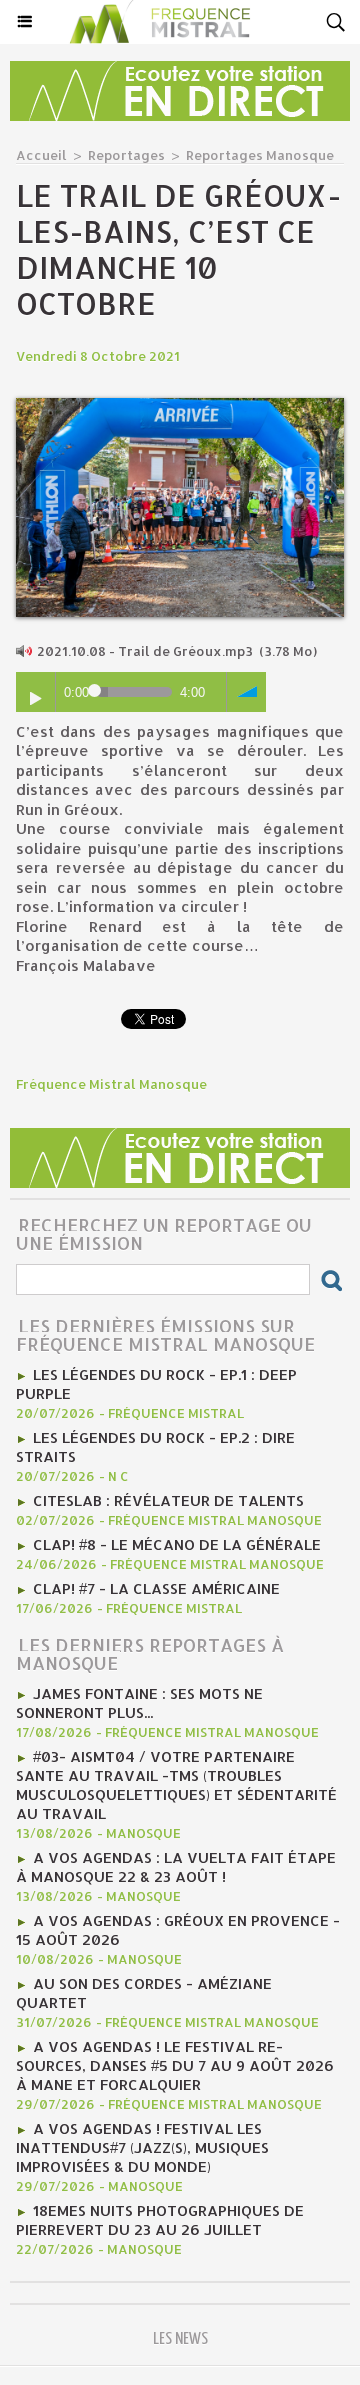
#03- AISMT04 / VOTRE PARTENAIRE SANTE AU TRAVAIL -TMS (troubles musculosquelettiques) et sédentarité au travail (176, 1785)
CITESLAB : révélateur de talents (168, 1500)
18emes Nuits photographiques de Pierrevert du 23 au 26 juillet (160, 2220)
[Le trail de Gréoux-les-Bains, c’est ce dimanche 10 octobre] (180, 406)
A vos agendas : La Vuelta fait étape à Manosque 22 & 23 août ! (176, 1867)
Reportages (126, 155)
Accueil (41, 155)
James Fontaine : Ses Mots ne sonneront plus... (139, 1703)
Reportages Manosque (260, 155)
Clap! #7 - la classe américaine (156, 1588)
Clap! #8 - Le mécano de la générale (177, 1544)
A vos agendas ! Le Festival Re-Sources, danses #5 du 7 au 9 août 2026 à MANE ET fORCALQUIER (175, 2065)
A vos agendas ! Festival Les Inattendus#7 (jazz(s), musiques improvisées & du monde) (142, 2147)
